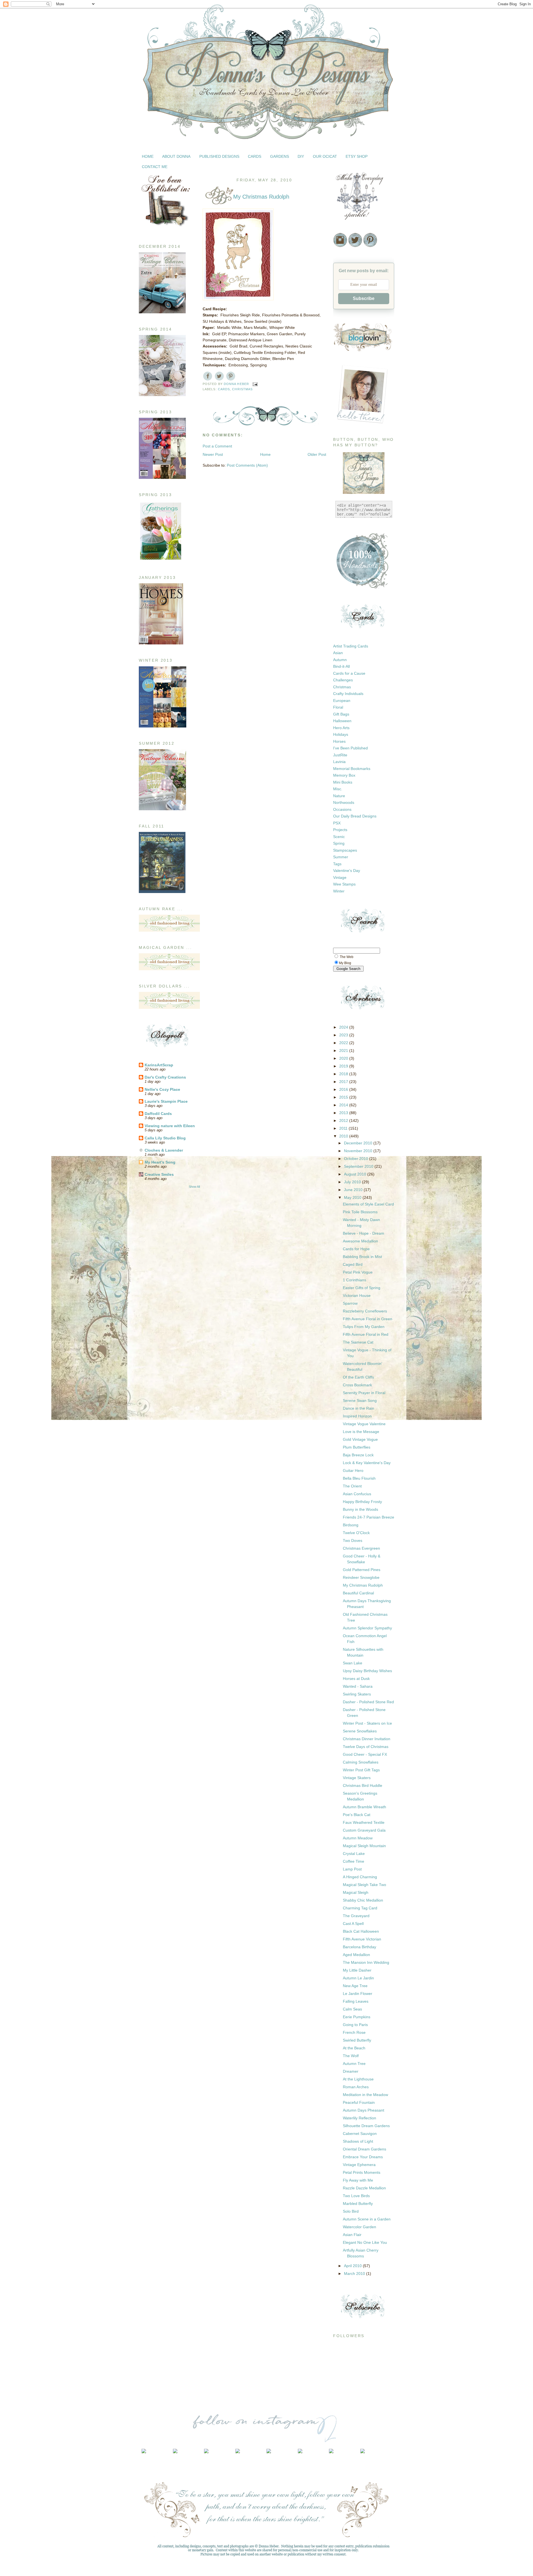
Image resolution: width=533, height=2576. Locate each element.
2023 (344, 1035)
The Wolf (351, 2056)
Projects (340, 830)
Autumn (340, 660)
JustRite (340, 755)
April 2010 (353, 2266)
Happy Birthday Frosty (362, 1502)
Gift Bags (341, 714)
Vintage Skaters (357, 1778)
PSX (337, 823)
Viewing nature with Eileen (170, 1126)
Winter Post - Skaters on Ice (367, 1723)
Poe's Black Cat (357, 1815)
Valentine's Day (347, 871)
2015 (344, 1097)
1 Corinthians (355, 1280)
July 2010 (353, 1182)
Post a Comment (217, 446)
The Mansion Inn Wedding (366, 1962)
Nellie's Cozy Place (162, 1089)
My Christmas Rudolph (363, 1585)
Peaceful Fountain (359, 2102)
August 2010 (356, 1174)
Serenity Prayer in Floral (364, 1393)
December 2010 (359, 1143)
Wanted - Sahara (358, 1686)
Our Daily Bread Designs (355, 816)
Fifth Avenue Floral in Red (366, 1334)
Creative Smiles (159, 1174)
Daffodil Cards (158, 1114)
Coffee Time (354, 1861)
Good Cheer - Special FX (365, 1754)
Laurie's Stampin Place (166, 1101)
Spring (339, 843)
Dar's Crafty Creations (165, 1077)
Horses (339, 741)
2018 (344, 1074)
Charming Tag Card (360, 1908)
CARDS (255, 156)
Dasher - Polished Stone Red (368, 1702)
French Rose (354, 2032)
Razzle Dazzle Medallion (364, 2188)
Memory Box (344, 775)
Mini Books (343, 782)
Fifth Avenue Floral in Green (368, 1319)
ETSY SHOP (357, 156)
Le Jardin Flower (358, 1994)
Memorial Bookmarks (352, 769)
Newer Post (213, 454)
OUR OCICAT (325, 156)
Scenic (339, 837)
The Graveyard (356, 1916)
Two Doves (353, 1540)
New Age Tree (355, 1986)
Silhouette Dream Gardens (366, 2126)
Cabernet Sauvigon (360, 2134)
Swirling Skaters (357, 1694)
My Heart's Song (160, 1162)
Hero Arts (341, 728)
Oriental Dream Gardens (364, 2149)
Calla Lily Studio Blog (165, 1138)
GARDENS (280, 156)
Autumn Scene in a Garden (367, 2219)
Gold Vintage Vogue (360, 1439)
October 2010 (357, 1159)
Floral (338, 707)
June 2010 (354, 1190)
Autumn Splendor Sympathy (367, 1628)
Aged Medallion (356, 1955)
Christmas (242, 389)
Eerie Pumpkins (357, 2017)
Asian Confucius (357, 1494)
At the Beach (354, 2048)
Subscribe (364, 298)
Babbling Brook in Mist (362, 1257)
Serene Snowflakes (360, 1731)
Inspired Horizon (357, 1416)
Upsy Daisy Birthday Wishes (367, 1671)
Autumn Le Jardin (358, 1978)
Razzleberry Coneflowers (365, 1311)
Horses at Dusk (356, 1679)
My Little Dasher (357, 1970)
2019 (344, 1066)
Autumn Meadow (358, 1838)
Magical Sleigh (356, 1892)
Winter (339, 891)
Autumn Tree (354, 2064)
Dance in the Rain (359, 1408)
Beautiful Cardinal (358, 1593)
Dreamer (351, 2071)
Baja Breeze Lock (358, 1455)
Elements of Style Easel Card (368, 1204)
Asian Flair (352, 2235)
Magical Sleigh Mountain (364, 1846)
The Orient (352, 1486)
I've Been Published (350, 748)
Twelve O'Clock (356, 1533)
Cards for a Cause (349, 673)
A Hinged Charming (360, 1877)
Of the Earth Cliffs (358, 1377)
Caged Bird (353, 1264)
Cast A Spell (353, 1924)
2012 (344, 1121)
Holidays (341, 734)
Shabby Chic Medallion (363, 1900)
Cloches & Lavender (164, 1150)
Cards (224, 389)
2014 (344, 1105)
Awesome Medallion (360, 1241)
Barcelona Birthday (359, 1947)
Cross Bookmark (357, 1385)
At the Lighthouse (358, 2079)
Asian (338, 653)
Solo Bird (351, 2211)
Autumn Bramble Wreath (364, 1807)
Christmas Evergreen (361, 1548)
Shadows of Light (358, 2141)
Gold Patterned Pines (362, 1570)
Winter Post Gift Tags (361, 1770)
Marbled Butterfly (358, 2204)
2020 (344, 1058)
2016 (344, 1089)
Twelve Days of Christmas (366, 1747)
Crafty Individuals (348, 694)
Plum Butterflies (357, 1447)
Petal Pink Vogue (358, 1272)
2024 (344, 1027)
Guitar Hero (353, 1470)
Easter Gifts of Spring (362, 1288)
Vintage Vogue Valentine (364, 1424)
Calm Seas (352, 2009)
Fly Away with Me (358, 2180)
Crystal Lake (354, 1854)
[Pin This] (231, 376)
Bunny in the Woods (360, 1509)
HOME (148, 156)
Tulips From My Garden (364, 1327)
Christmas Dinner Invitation (367, 1739)
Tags (337, 864)
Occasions (342, 809)
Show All (194, 1187)
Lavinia (339, 762)
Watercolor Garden (359, 2227)
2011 (344, 1128)
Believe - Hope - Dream (364, 1233)
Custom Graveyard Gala (364, 1830)
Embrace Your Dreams (363, 2157)
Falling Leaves (356, 2001)
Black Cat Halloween (361, 1931)
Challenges (343, 680)
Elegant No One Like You (365, 2242)
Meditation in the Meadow (365, 2095)
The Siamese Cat (358, 1342)
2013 (344, 1113)
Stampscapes (345, 850)
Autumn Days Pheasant (364, 2110)
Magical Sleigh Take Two (364, 1885)
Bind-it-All (341, 666)
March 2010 (355, 2274)
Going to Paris (355, 2025)
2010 (344, 1136)
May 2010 (353, 1197)
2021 (344, 1051)
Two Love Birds (356, 2196)
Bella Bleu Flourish (359, 1478)
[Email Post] (255, 384)
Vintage (340, 877)
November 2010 (359, 1151)
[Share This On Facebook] (208, 376)
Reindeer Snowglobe (361, 1577)
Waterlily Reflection (359, 2118)
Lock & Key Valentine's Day (367, 1463)
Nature (339, 796)
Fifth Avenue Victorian (362, 1939)
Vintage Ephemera (359, 2165)
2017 (344, 1082)
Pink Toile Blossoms (360, 1212)
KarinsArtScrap (159, 1065)
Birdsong (351, 1525)
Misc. (338, 789)
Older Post (317, 454)
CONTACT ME (155, 167)
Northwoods (344, 802)
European (342, 701)
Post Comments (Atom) (247, 465)
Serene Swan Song (360, 1400)
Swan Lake (353, 1663)
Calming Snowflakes (361, 1762)
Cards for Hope (356, 1249)
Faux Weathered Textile (364, 1822)
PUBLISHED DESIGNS (219, 156)
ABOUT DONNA (176, 156)
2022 (344, 1043)
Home (265, 454)
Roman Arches (356, 2087)
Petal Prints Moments (362, 2172)
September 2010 (359, 1166)
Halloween (342, 721)
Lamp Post (352, 1869)
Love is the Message (361, 1432)
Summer (341, 857)
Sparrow (350, 1303)
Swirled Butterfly (357, 2040)
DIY (301, 156)
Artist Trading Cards (351, 646)
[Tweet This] (219, 376)
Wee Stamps (344, 884)
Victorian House (357, 1295)
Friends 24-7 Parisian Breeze (369, 1517)
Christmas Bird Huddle (363, 1785)
